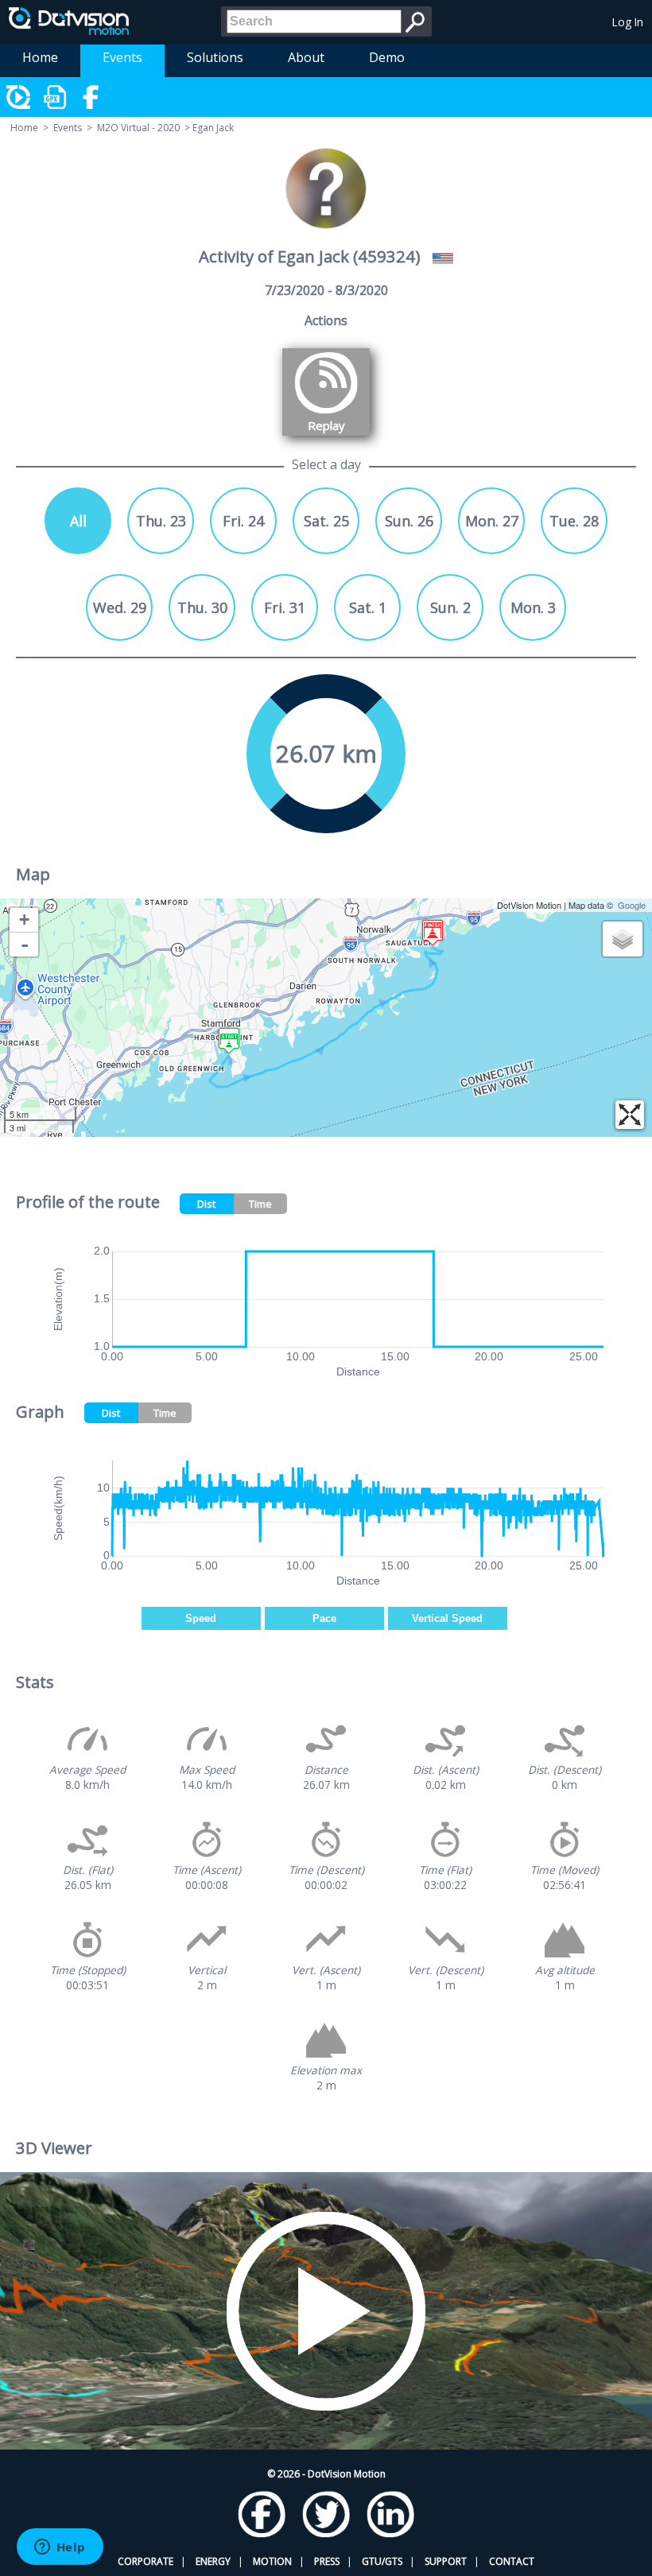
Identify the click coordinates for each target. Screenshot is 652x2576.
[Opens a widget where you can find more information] (60, 2548)
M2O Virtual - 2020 (138, 128)
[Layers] (623, 939)
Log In (628, 22)
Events (122, 57)
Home (40, 57)
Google (632, 905)
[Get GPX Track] (56, 97)
